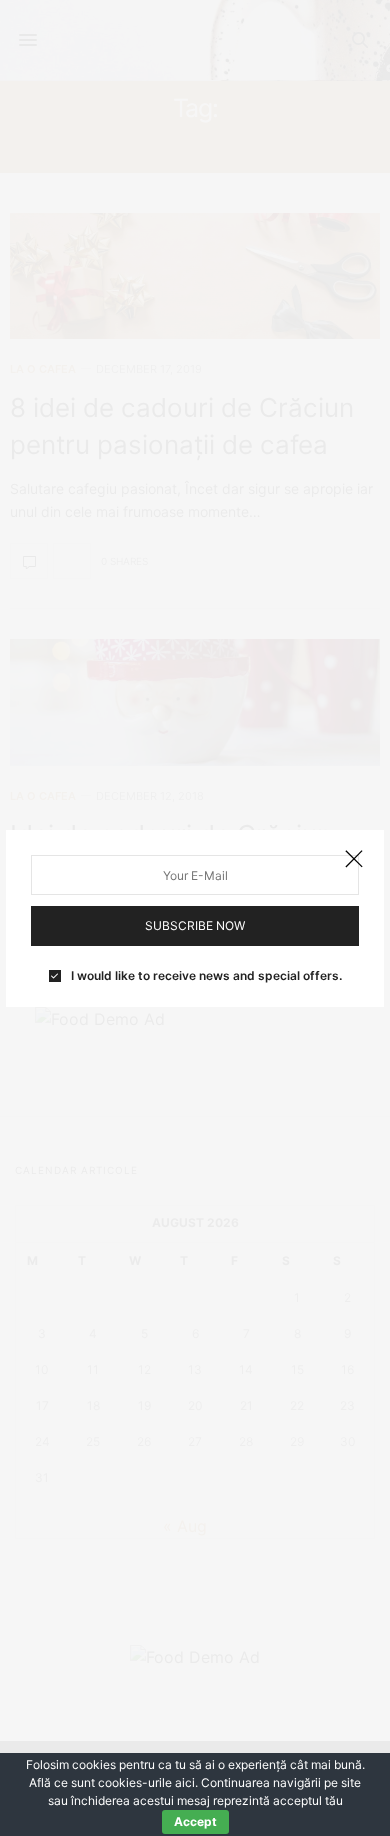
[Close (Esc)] (354, 860)
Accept (195, 1821)
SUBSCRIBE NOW (195, 925)
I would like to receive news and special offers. (206, 976)
